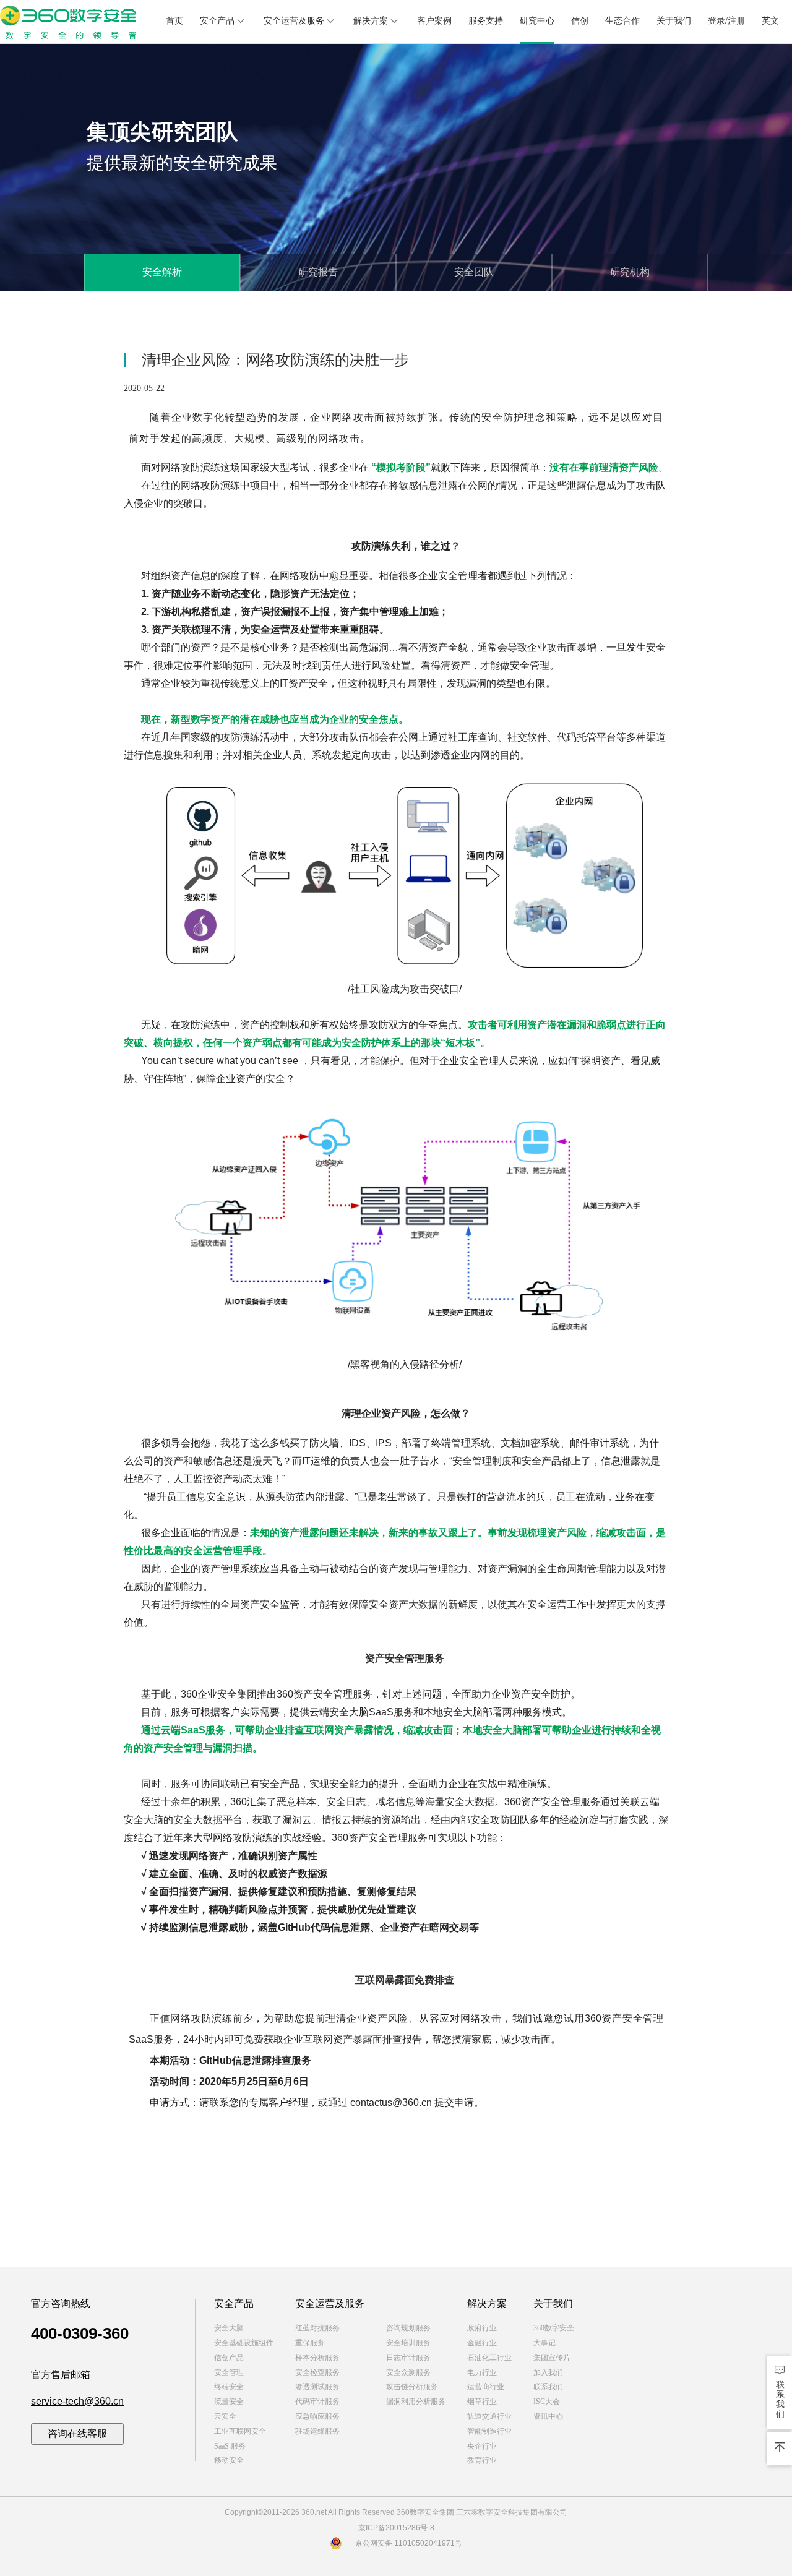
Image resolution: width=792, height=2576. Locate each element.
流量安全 (229, 2402)
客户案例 (434, 21)
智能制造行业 (489, 2431)
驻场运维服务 (317, 2431)
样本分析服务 (317, 2358)
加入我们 (548, 2372)
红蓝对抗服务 (317, 2328)
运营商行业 (486, 2387)
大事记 (544, 2343)
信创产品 (229, 2358)
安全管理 (229, 2372)
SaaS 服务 (230, 2446)
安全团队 (474, 272)
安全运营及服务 (294, 21)
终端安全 (229, 2387)
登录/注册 (726, 21)
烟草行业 (482, 2402)
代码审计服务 (317, 2402)
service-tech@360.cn (77, 2401)
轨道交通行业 (489, 2416)
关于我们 (674, 21)
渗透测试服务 (317, 2387)
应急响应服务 (317, 2416)
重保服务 (310, 2343)
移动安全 (229, 2460)
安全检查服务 (317, 2372)
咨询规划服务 (408, 2328)
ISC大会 (547, 2402)
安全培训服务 (408, 2343)
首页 (174, 21)
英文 (770, 21)
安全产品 (217, 21)
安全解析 (162, 272)
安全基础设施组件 (244, 2343)
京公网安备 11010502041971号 (409, 2543)
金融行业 (482, 2343)
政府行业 (482, 2328)
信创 (580, 21)
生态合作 (622, 21)
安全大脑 (229, 2328)
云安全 (225, 2416)
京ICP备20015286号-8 (396, 2528)
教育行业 (482, 2460)
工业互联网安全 (240, 2431)
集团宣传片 (552, 2358)
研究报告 (318, 272)
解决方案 (371, 21)
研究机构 (630, 272)
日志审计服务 (408, 2358)
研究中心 (537, 21)
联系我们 (548, 2387)
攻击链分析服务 (412, 2387)
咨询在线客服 (77, 2433)
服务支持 (486, 21)
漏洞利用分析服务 (416, 2402)
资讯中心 (548, 2416)
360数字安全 (554, 2328)
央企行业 (482, 2446)
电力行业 (482, 2372)
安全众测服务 (408, 2372)
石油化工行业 (489, 2358)
